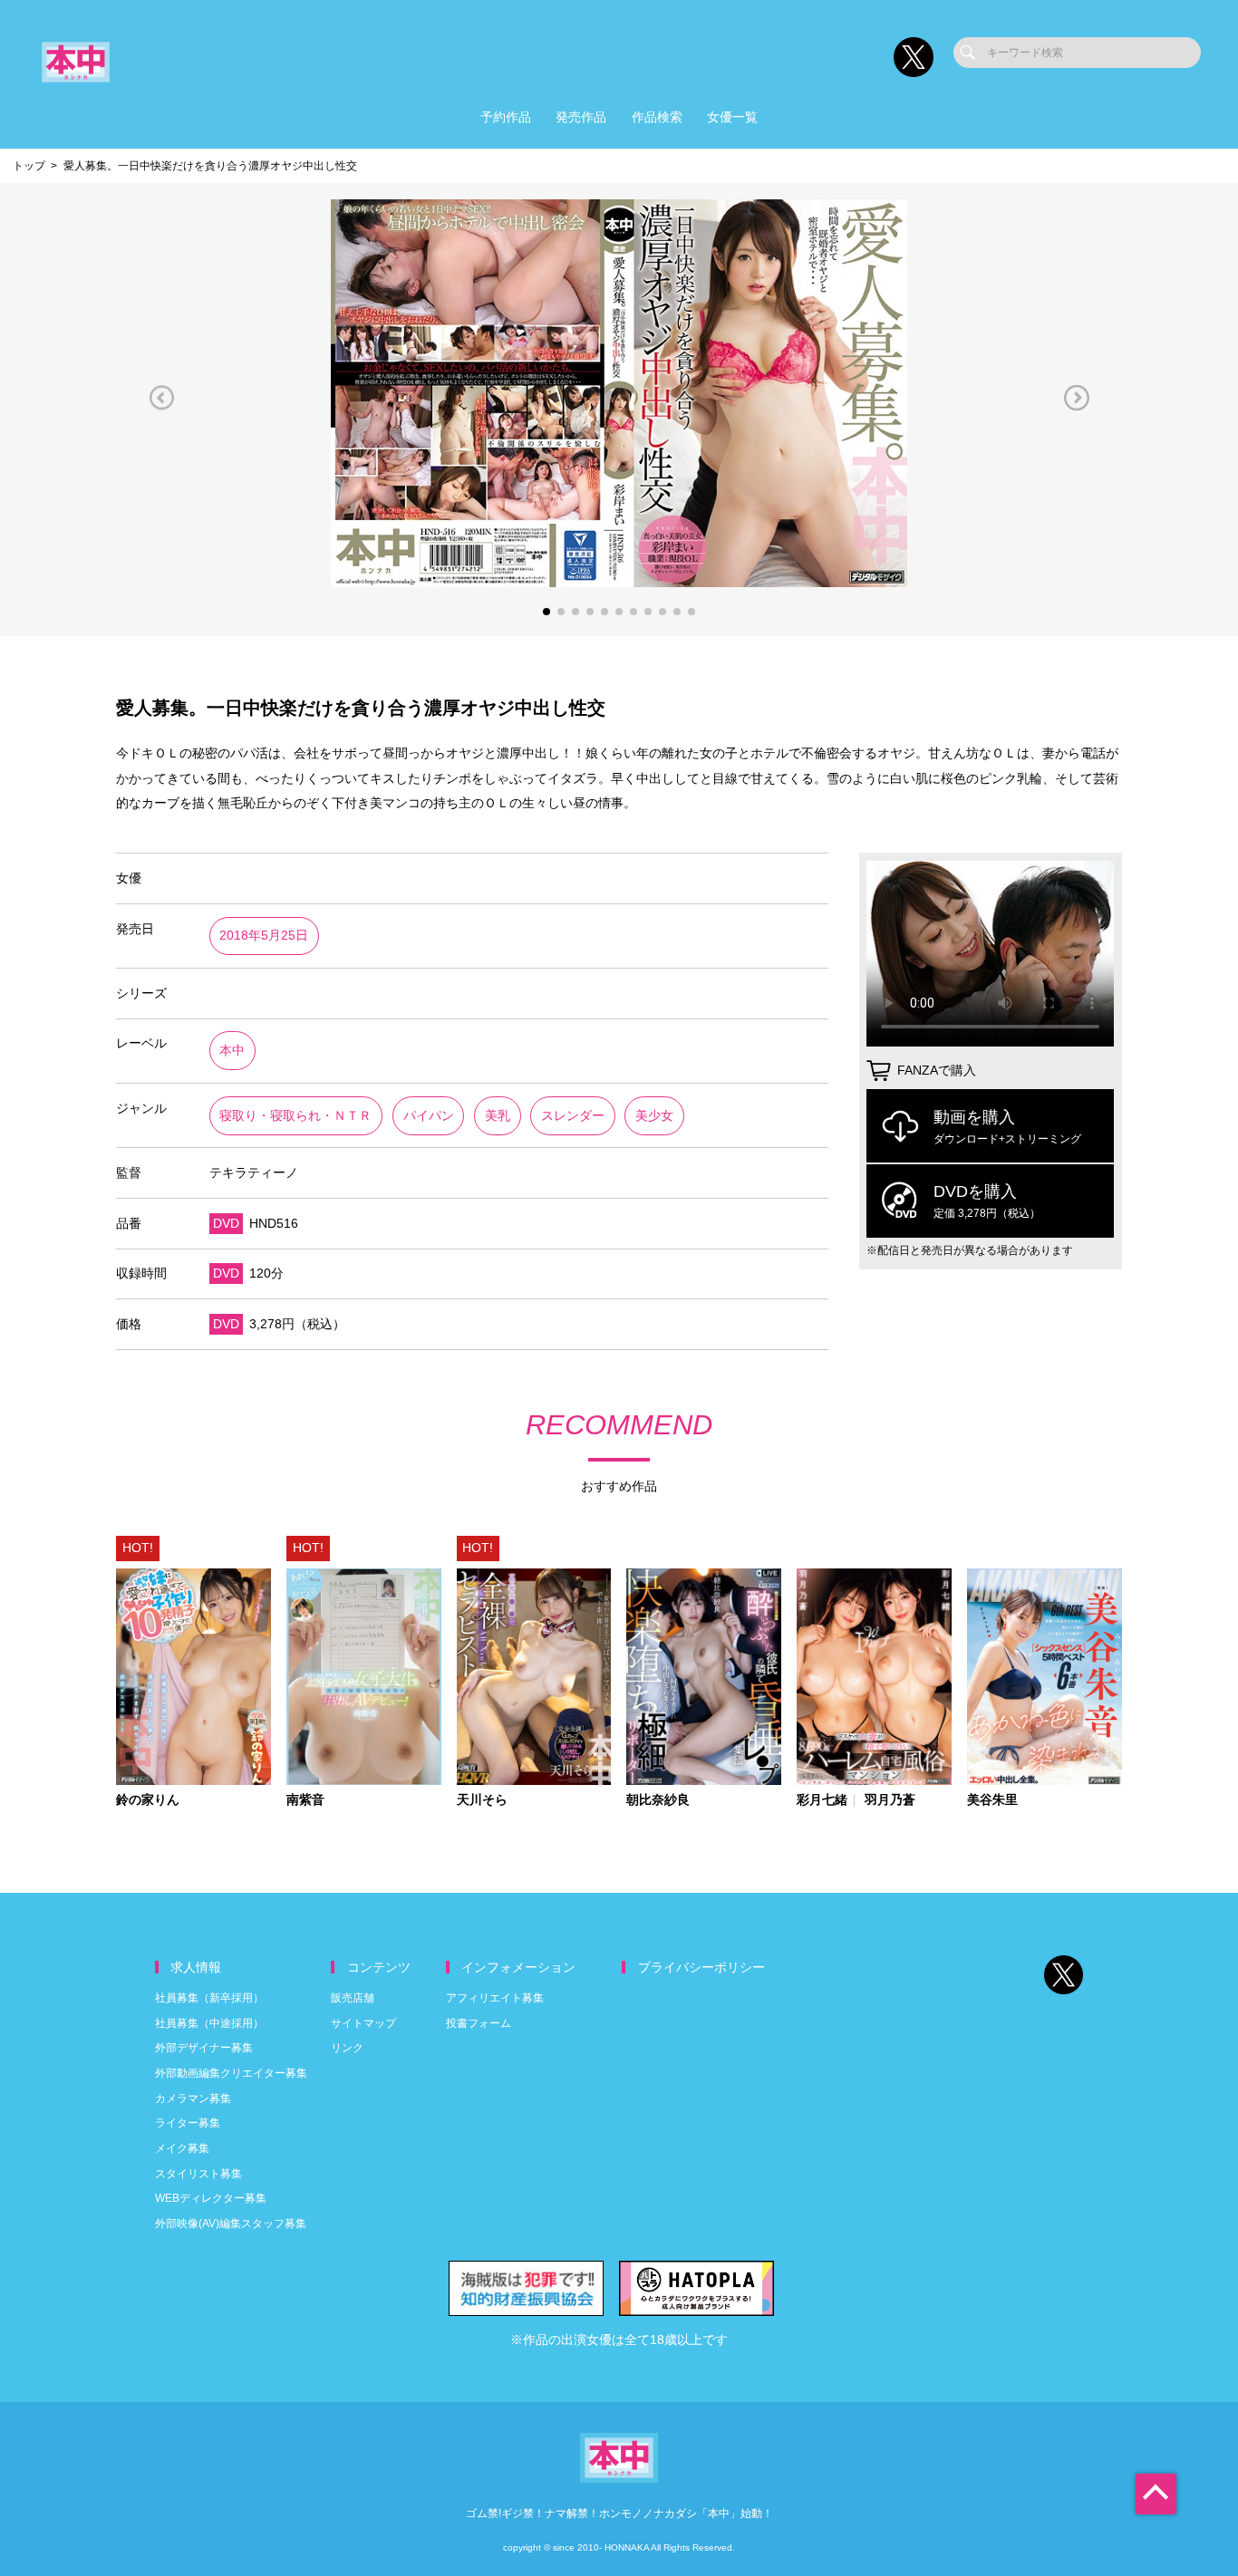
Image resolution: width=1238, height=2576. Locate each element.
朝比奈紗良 (658, 1800)
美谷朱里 (992, 1800)
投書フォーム (479, 2023)
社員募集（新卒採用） (209, 1998)
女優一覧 (732, 117)
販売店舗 (353, 1998)
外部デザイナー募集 (204, 2048)
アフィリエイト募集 (495, 1998)
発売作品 (581, 117)
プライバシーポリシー (701, 1968)
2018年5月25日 (264, 936)
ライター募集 (188, 2123)
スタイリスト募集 (198, 2174)
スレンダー (573, 1116)
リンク (347, 2048)
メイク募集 (182, 2148)
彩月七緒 (822, 1800)
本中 (232, 1051)
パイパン (429, 1116)
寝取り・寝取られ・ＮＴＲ (295, 1116)
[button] (161, 397)
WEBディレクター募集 (211, 2198)
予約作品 (506, 117)
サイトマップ (363, 2023)
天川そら (482, 1800)
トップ (29, 166)
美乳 (498, 1116)
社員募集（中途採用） (209, 2023)
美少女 (654, 1116)
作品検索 (657, 117)
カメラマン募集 (193, 2098)
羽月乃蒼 (890, 1800)
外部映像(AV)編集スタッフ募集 (231, 2224)
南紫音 (305, 1800)
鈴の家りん (148, 1800)
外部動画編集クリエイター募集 (231, 2073)
